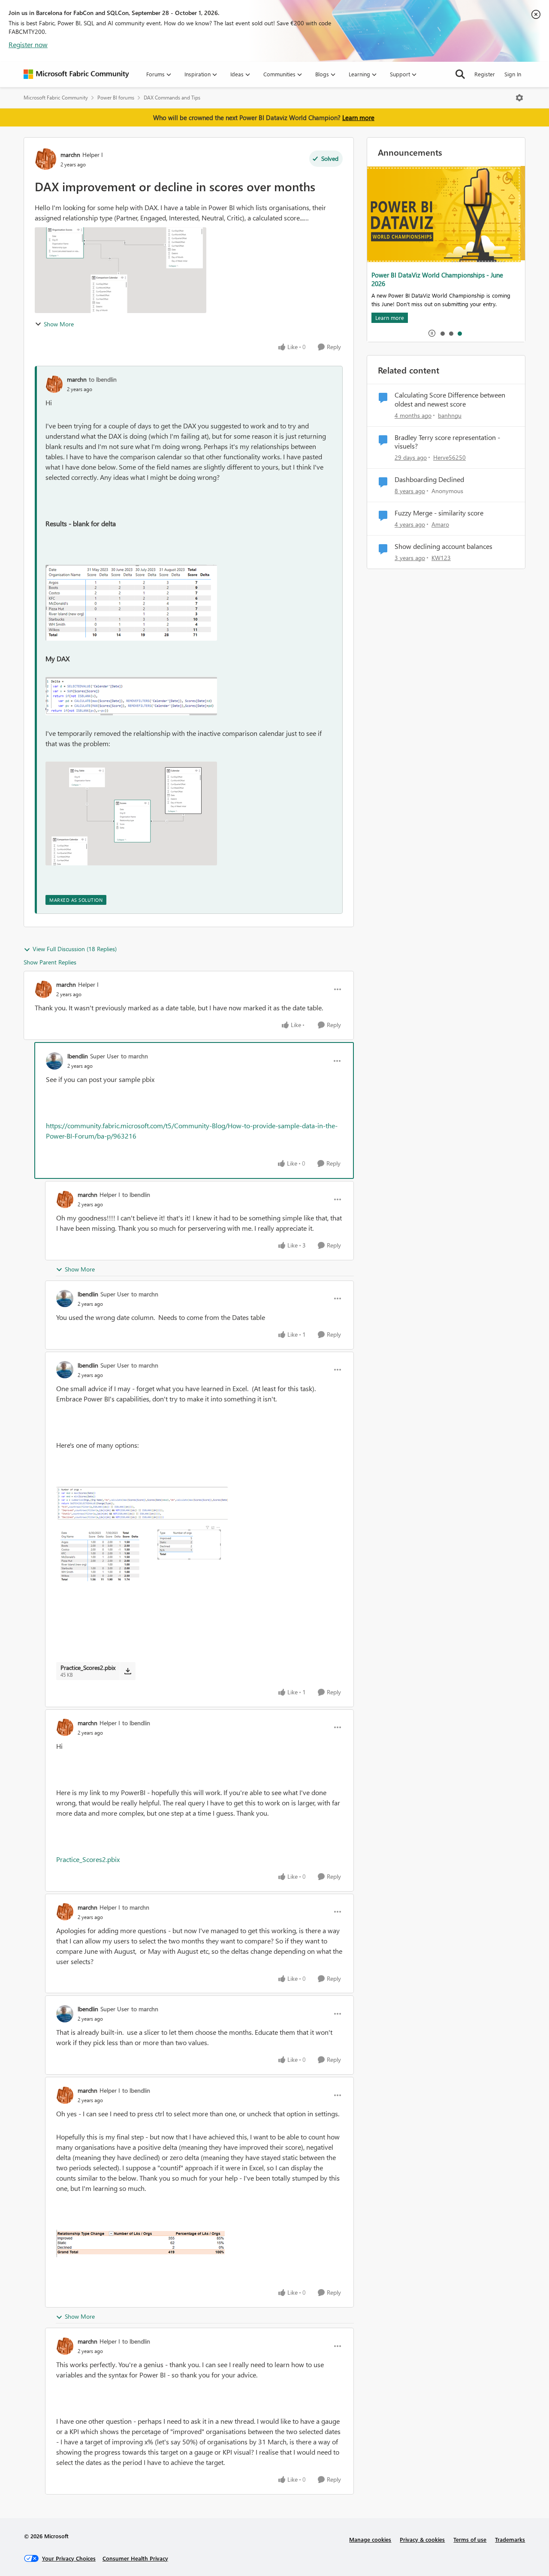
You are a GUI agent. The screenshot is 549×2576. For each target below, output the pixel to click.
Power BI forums (116, 98)
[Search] (460, 74)
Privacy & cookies (422, 2539)
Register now (28, 44)
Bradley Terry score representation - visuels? (447, 442)
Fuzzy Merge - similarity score (439, 513)
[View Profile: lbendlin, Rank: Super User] (54, 1061)
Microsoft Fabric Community (56, 98)
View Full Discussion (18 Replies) (75, 949)
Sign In (513, 74)
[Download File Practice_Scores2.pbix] (128, 1671)
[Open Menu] (519, 98)
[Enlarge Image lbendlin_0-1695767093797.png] (142, 1536)
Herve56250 (449, 457)
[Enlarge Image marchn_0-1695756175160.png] (142, 2243)
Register (485, 74)
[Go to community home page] (76, 74)
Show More (59, 324)
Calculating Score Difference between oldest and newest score (450, 399)
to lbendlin (103, 379)
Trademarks (510, 2539)
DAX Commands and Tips (172, 98)
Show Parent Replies (50, 962)
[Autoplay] (432, 333)
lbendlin (78, 1056)
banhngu (450, 415)
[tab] (442, 333)
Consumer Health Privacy (135, 2558)
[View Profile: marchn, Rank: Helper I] (45, 159)
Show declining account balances (443, 546)
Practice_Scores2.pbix (88, 1859)
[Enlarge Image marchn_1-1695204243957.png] (131, 696)
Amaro (440, 524)
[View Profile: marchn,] (54, 384)
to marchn (134, 1056)
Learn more (358, 118)
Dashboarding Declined (429, 479)
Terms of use (470, 2539)
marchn (70, 155)
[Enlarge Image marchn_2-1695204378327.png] (131, 813)
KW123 (441, 558)
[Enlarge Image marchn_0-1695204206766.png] (131, 603)
